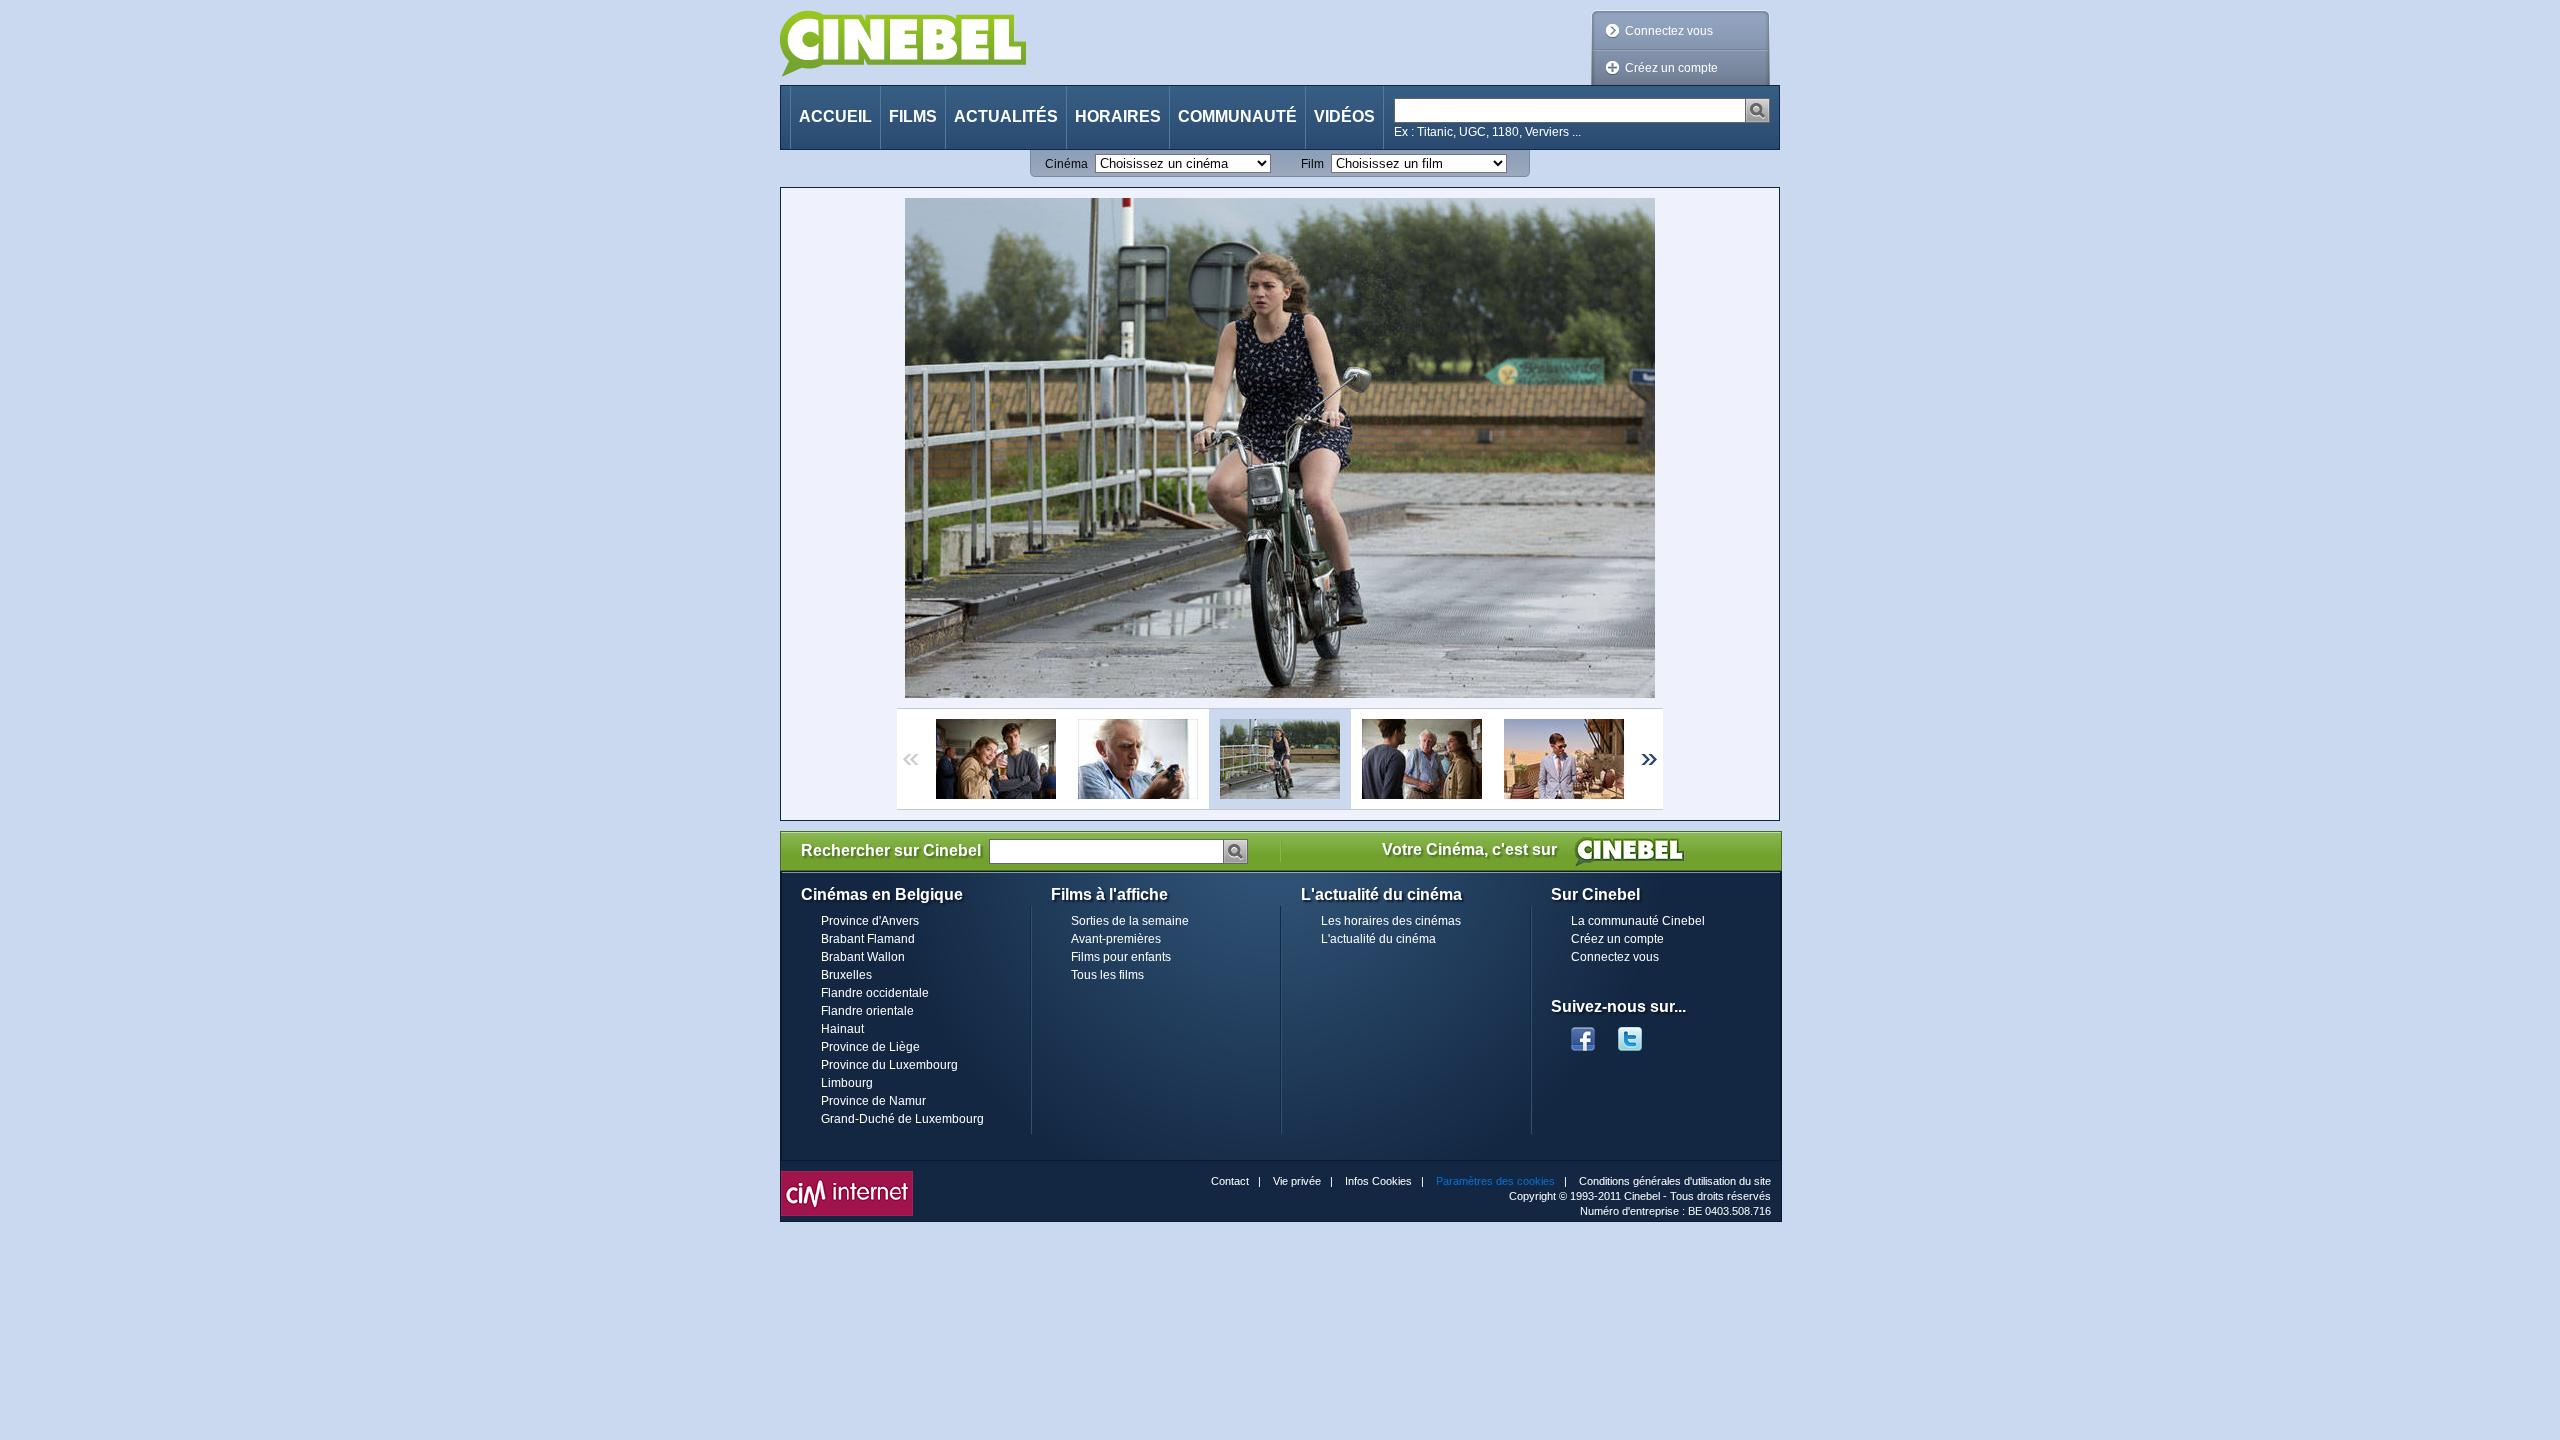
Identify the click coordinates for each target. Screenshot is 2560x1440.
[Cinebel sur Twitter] (1640, 1033)
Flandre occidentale (875, 993)
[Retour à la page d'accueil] (903, 43)
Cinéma (1066, 164)
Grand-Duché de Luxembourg (902, 1119)
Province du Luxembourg (889, 1065)
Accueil (835, 116)
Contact (1230, 1181)
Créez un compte (1671, 68)
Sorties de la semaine (1130, 921)
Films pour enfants (1121, 957)
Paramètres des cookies (1495, 1181)
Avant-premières (1116, 939)
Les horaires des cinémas (1391, 921)
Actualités (1006, 116)
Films (913, 116)
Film (1312, 164)
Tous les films (1107, 975)
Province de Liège (870, 1047)
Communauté (1237, 116)
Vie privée (1297, 1181)
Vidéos (1344, 116)
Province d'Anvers (870, 921)
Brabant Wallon (863, 957)
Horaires (1118, 116)
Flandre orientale (867, 1011)
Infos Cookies (1378, 1181)
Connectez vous (1669, 31)
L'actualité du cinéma (1378, 939)
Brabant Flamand (868, 939)
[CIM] (847, 1176)
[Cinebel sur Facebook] (1583, 1033)
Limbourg (847, 1083)
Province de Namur (873, 1101)
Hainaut (842, 1029)
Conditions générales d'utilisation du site (1675, 1181)
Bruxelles (846, 975)
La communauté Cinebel (1638, 921)
